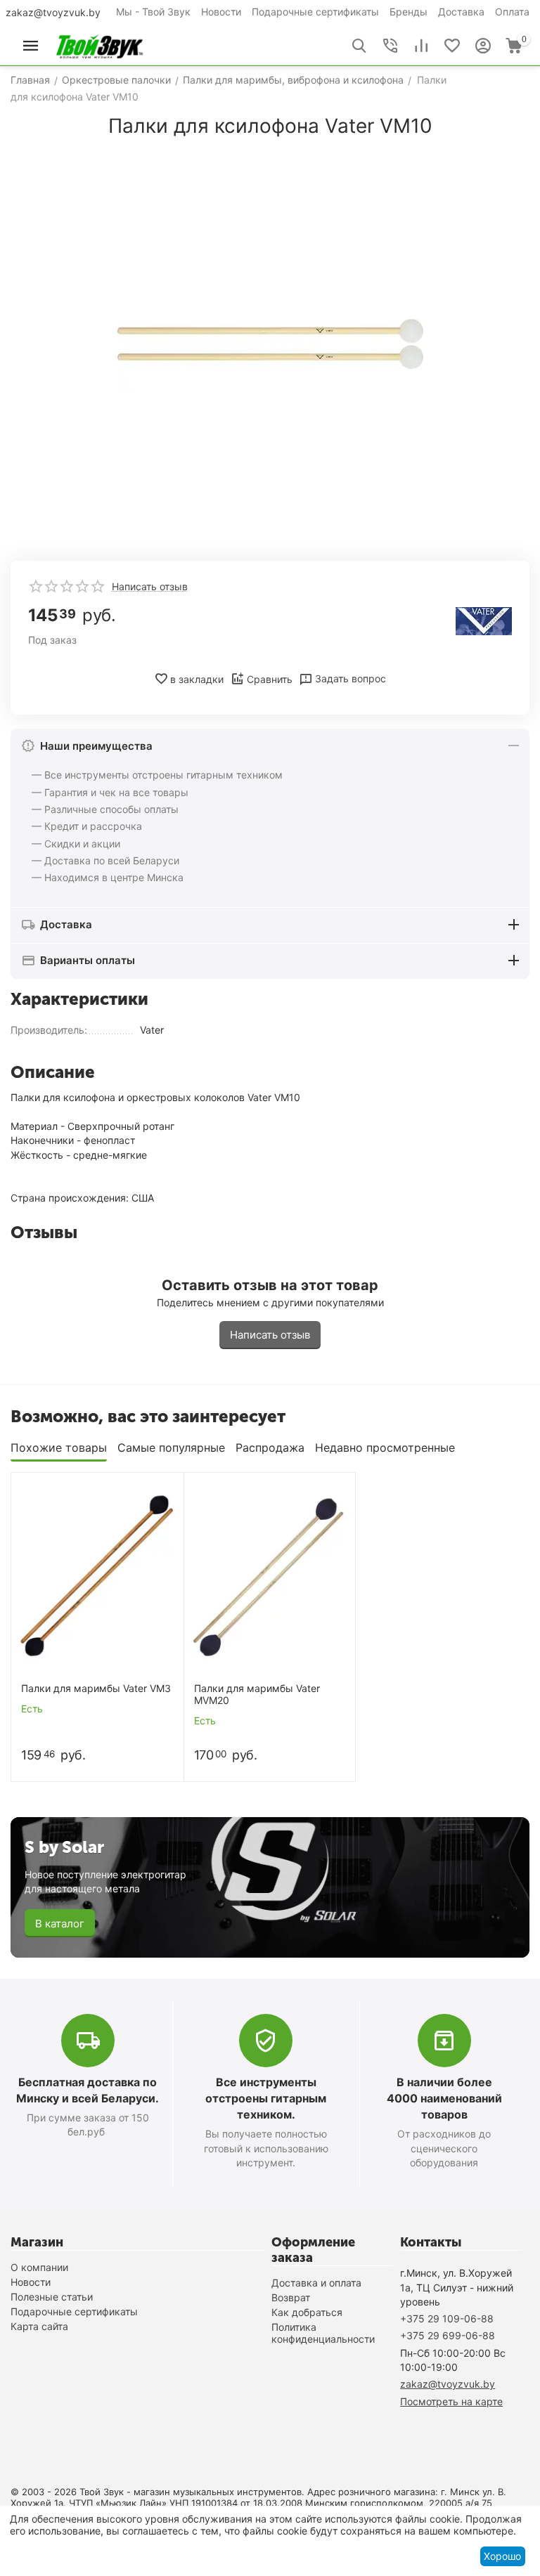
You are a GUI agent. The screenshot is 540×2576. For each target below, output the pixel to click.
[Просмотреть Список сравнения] (421, 46)
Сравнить (270, 679)
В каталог (60, 1924)
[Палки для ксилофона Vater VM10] (270, 344)
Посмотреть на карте (451, 2401)
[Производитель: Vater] (484, 620)
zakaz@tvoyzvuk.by (53, 12)
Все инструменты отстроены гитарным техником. (266, 2098)
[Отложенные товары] (452, 46)
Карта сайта (39, 2326)
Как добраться (307, 2312)
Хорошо (502, 2556)
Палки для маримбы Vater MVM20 (257, 1694)
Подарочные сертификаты (315, 12)
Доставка (461, 12)
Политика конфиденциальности (323, 2333)
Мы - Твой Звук (153, 12)
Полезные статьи (52, 2297)
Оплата (512, 12)
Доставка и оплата (316, 2283)
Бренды (409, 12)
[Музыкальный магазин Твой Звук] (99, 45)
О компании (39, 2267)
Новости (221, 12)
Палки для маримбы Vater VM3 (96, 1689)
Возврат (291, 2297)
